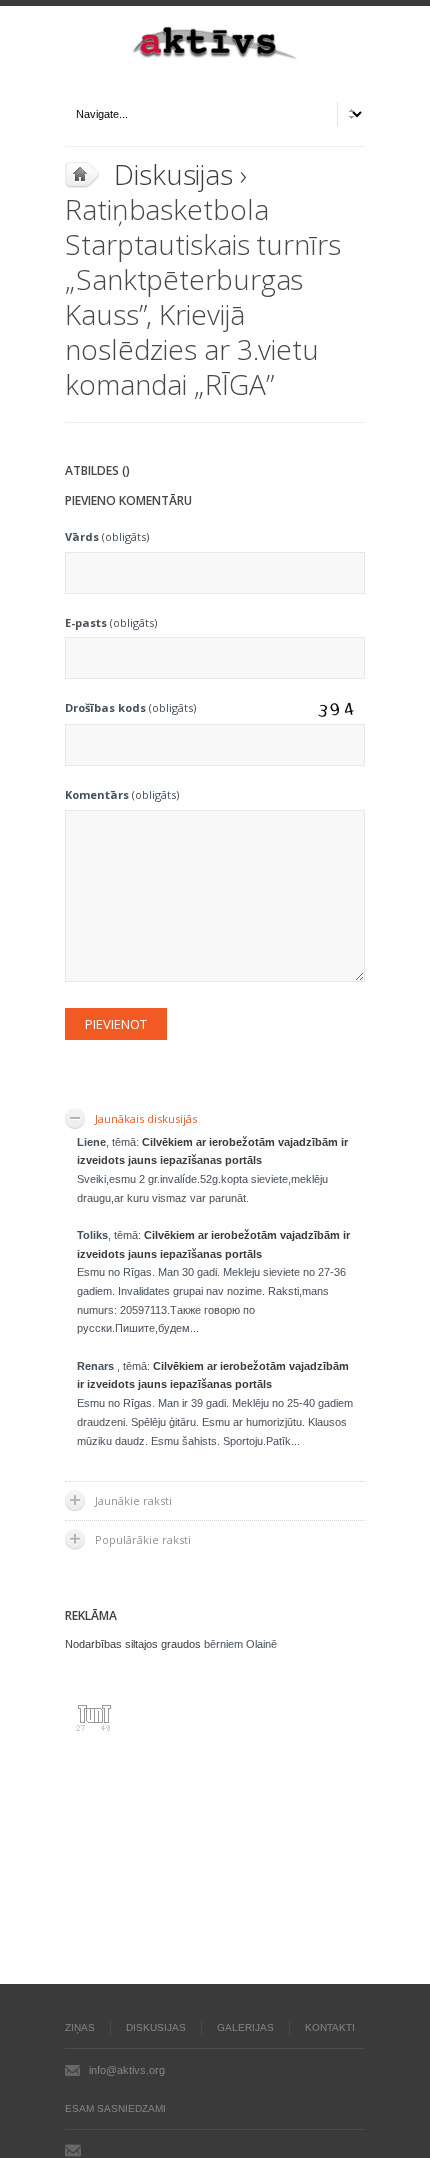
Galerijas (245, 2027)
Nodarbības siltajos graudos (133, 1644)
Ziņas (80, 2027)
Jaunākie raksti (133, 1500)
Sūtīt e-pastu (73, 2150)
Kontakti (330, 2027)
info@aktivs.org (127, 2070)
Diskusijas (173, 174)
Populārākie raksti (143, 1539)
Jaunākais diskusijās (146, 1118)
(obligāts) (107, 536)
